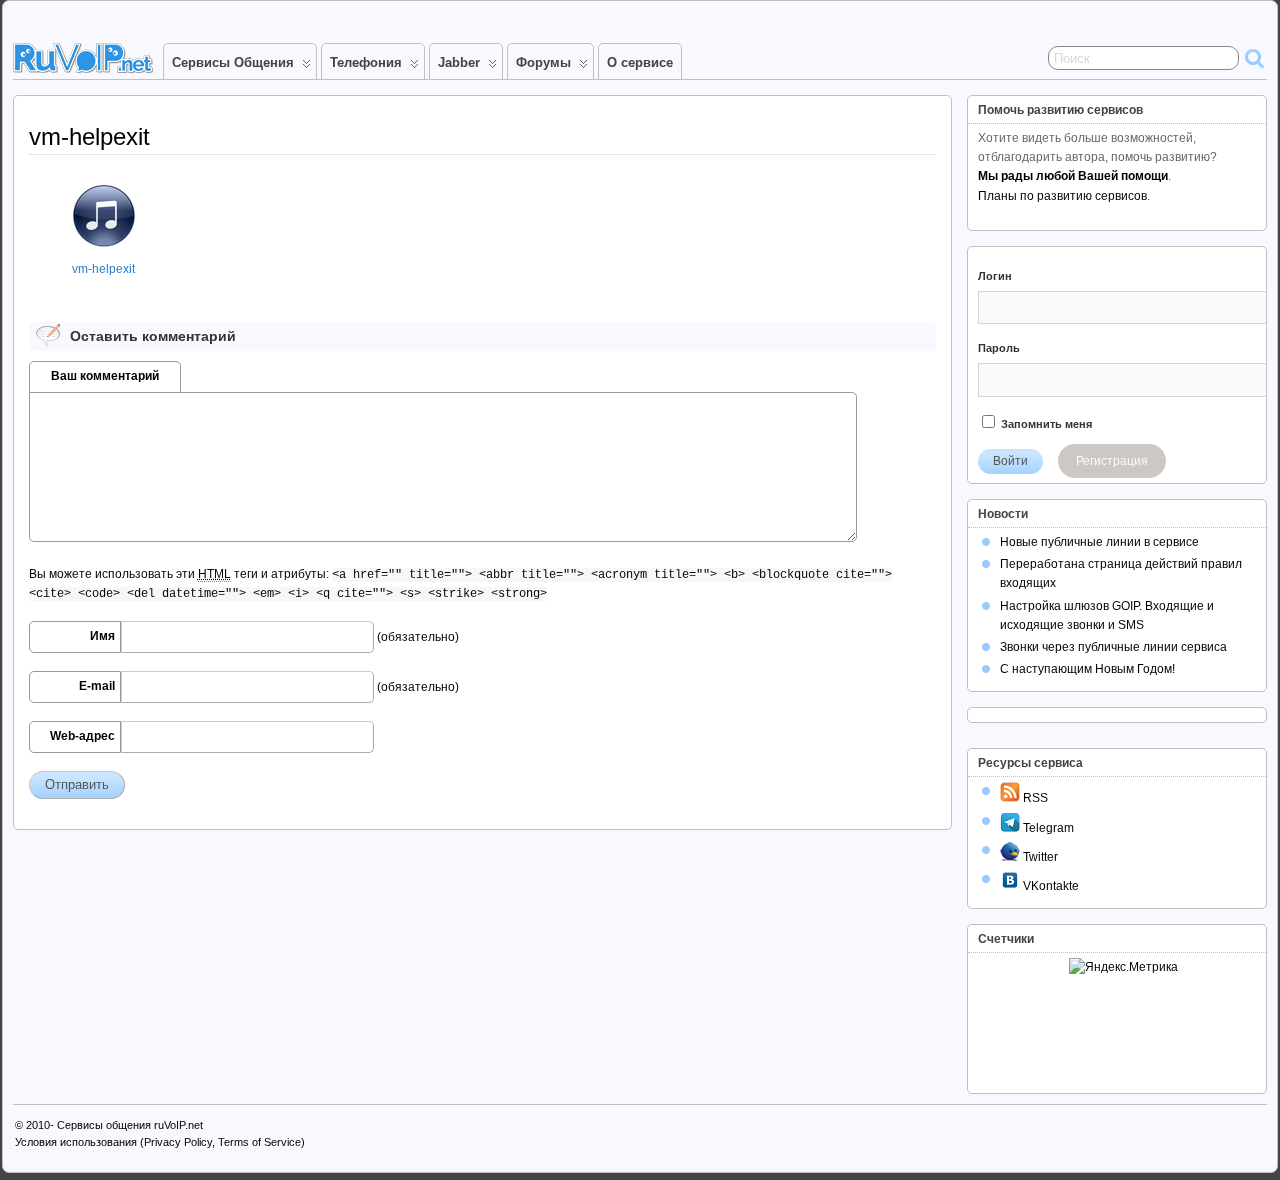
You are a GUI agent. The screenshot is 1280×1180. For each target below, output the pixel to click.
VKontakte (1049, 886)
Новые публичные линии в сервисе (1099, 542)
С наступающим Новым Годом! (1087, 669)
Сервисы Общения (233, 62)
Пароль (999, 348)
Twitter (1039, 857)
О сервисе (640, 62)
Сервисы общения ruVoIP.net (130, 1125)
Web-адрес (82, 736)
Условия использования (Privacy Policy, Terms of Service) (160, 1142)
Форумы (543, 62)
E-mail (97, 686)
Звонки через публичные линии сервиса (1113, 647)
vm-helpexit (103, 269)
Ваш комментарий (105, 376)
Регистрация (1112, 461)
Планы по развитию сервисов (1062, 196)
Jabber (459, 62)
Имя (102, 636)
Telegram (1047, 828)
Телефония (366, 62)
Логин (995, 276)
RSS (1034, 798)
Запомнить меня (1045, 424)
